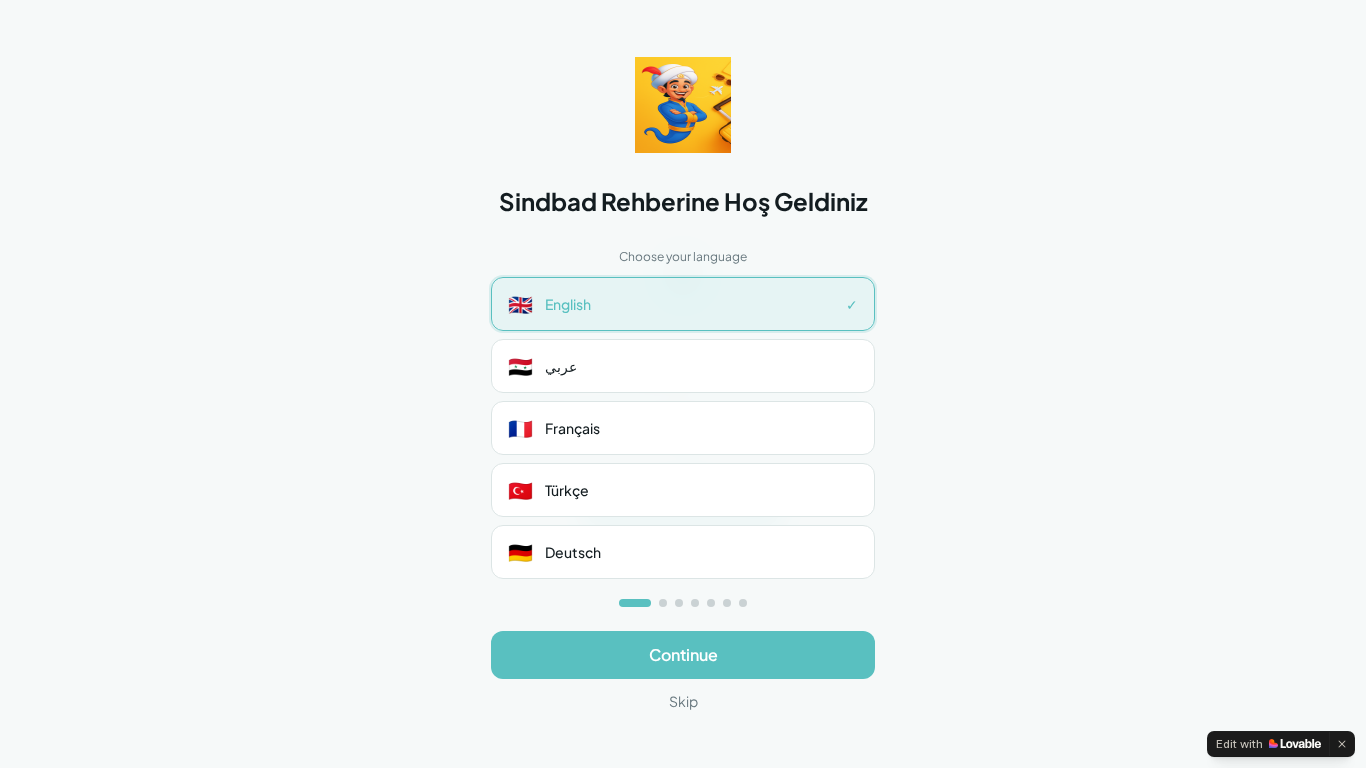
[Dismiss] (1342, 744)
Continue (683, 654)
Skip (683, 701)
